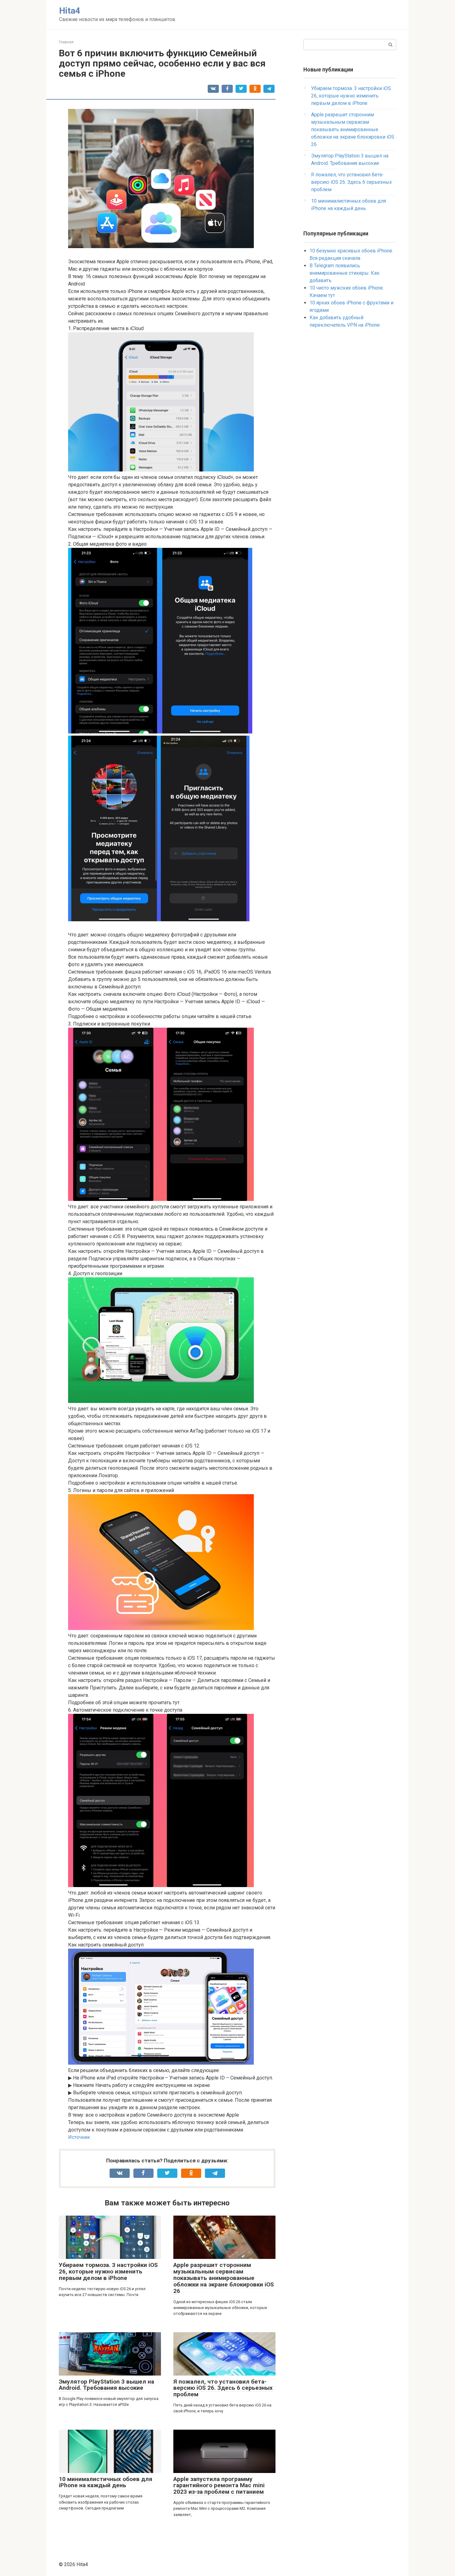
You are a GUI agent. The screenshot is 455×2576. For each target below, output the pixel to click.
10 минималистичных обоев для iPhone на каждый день (106, 2482)
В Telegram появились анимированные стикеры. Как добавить (344, 273)
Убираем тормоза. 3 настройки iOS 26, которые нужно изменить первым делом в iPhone (108, 2271)
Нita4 (70, 11)
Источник (79, 2137)
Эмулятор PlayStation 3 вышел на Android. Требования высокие (106, 2385)
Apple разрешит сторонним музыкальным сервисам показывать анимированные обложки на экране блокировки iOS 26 (224, 2278)
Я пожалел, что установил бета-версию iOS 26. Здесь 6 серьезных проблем (223, 2388)
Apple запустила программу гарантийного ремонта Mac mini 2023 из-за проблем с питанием (219, 2486)
